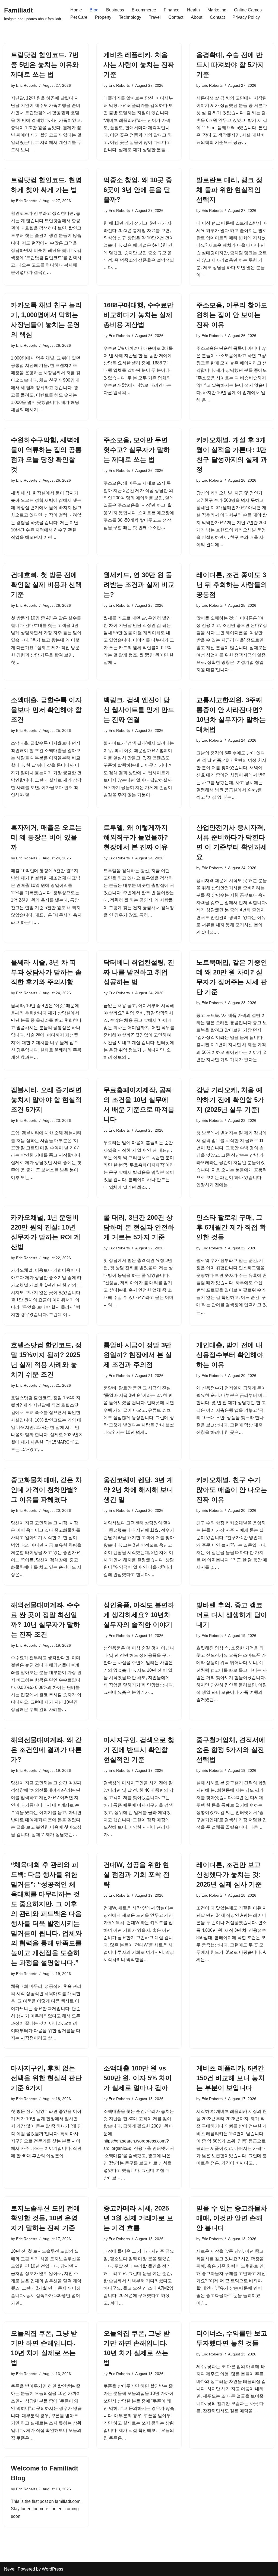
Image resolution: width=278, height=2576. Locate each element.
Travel (155, 17)
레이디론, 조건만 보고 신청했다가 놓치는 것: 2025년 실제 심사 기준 (229, 1874)
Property (103, 17)
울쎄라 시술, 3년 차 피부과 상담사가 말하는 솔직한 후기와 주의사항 (46, 972)
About (197, 17)
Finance (172, 10)
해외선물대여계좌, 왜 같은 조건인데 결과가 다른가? (46, 1750)
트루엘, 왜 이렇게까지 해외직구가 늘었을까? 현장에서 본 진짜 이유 (136, 837)
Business (115, 10)
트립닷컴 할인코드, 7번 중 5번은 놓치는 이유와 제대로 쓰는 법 (45, 65)
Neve (9, 2569)
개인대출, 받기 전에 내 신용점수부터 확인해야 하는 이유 (230, 1355)
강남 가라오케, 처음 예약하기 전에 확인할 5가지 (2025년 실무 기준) (230, 1100)
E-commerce (144, 10)
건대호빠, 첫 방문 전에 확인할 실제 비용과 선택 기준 (46, 585)
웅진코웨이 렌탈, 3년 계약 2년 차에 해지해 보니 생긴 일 (138, 1490)
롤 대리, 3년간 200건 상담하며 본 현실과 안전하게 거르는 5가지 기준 (139, 1227)
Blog (94, 10)
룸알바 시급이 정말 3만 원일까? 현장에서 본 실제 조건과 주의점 (138, 1355)
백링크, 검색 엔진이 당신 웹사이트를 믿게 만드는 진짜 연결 (139, 710)
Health (193, 10)
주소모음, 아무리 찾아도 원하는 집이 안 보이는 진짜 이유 (232, 315)
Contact (176, 17)
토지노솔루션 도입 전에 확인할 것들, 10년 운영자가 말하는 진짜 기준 (45, 2218)
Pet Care (79, 17)
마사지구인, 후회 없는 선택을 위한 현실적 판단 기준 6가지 (46, 2078)
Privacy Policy (246, 17)
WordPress (53, 2569)
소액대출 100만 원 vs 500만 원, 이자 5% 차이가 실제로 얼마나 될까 (138, 2078)
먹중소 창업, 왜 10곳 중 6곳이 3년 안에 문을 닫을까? (138, 190)
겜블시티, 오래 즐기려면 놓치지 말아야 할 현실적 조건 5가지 (46, 1100)
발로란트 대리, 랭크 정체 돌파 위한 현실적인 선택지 (229, 190)
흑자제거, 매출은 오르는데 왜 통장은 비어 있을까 (46, 837)
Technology (130, 17)
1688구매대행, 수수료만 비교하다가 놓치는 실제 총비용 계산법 (138, 315)
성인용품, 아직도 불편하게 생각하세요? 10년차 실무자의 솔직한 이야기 (139, 1615)
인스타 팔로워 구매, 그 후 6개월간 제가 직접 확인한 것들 (231, 1227)
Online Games (248, 10)
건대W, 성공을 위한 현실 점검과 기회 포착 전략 (137, 1874)
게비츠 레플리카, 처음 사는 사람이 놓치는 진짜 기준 (139, 65)
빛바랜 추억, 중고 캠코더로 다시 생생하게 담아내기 (232, 1615)
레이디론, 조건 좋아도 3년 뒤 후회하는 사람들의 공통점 (232, 585)
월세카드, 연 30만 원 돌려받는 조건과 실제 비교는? (139, 585)
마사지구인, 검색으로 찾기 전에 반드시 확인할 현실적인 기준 (139, 1750)
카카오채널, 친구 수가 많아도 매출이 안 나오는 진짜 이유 (232, 1490)
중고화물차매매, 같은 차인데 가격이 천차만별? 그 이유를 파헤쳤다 (46, 1490)
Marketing (217, 10)
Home (76, 10)
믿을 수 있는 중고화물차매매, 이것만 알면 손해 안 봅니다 (232, 2218)
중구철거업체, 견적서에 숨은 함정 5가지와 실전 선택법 (231, 1750)
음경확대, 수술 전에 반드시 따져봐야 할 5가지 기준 (230, 65)
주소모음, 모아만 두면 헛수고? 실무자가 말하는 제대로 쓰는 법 (137, 450)
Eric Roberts (27, 85)
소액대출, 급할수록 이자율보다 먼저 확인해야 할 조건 (46, 710)
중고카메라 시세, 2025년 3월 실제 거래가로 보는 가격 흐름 (138, 2218)
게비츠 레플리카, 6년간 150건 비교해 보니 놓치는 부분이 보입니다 (230, 2078)
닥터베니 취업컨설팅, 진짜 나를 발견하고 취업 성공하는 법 (139, 972)
